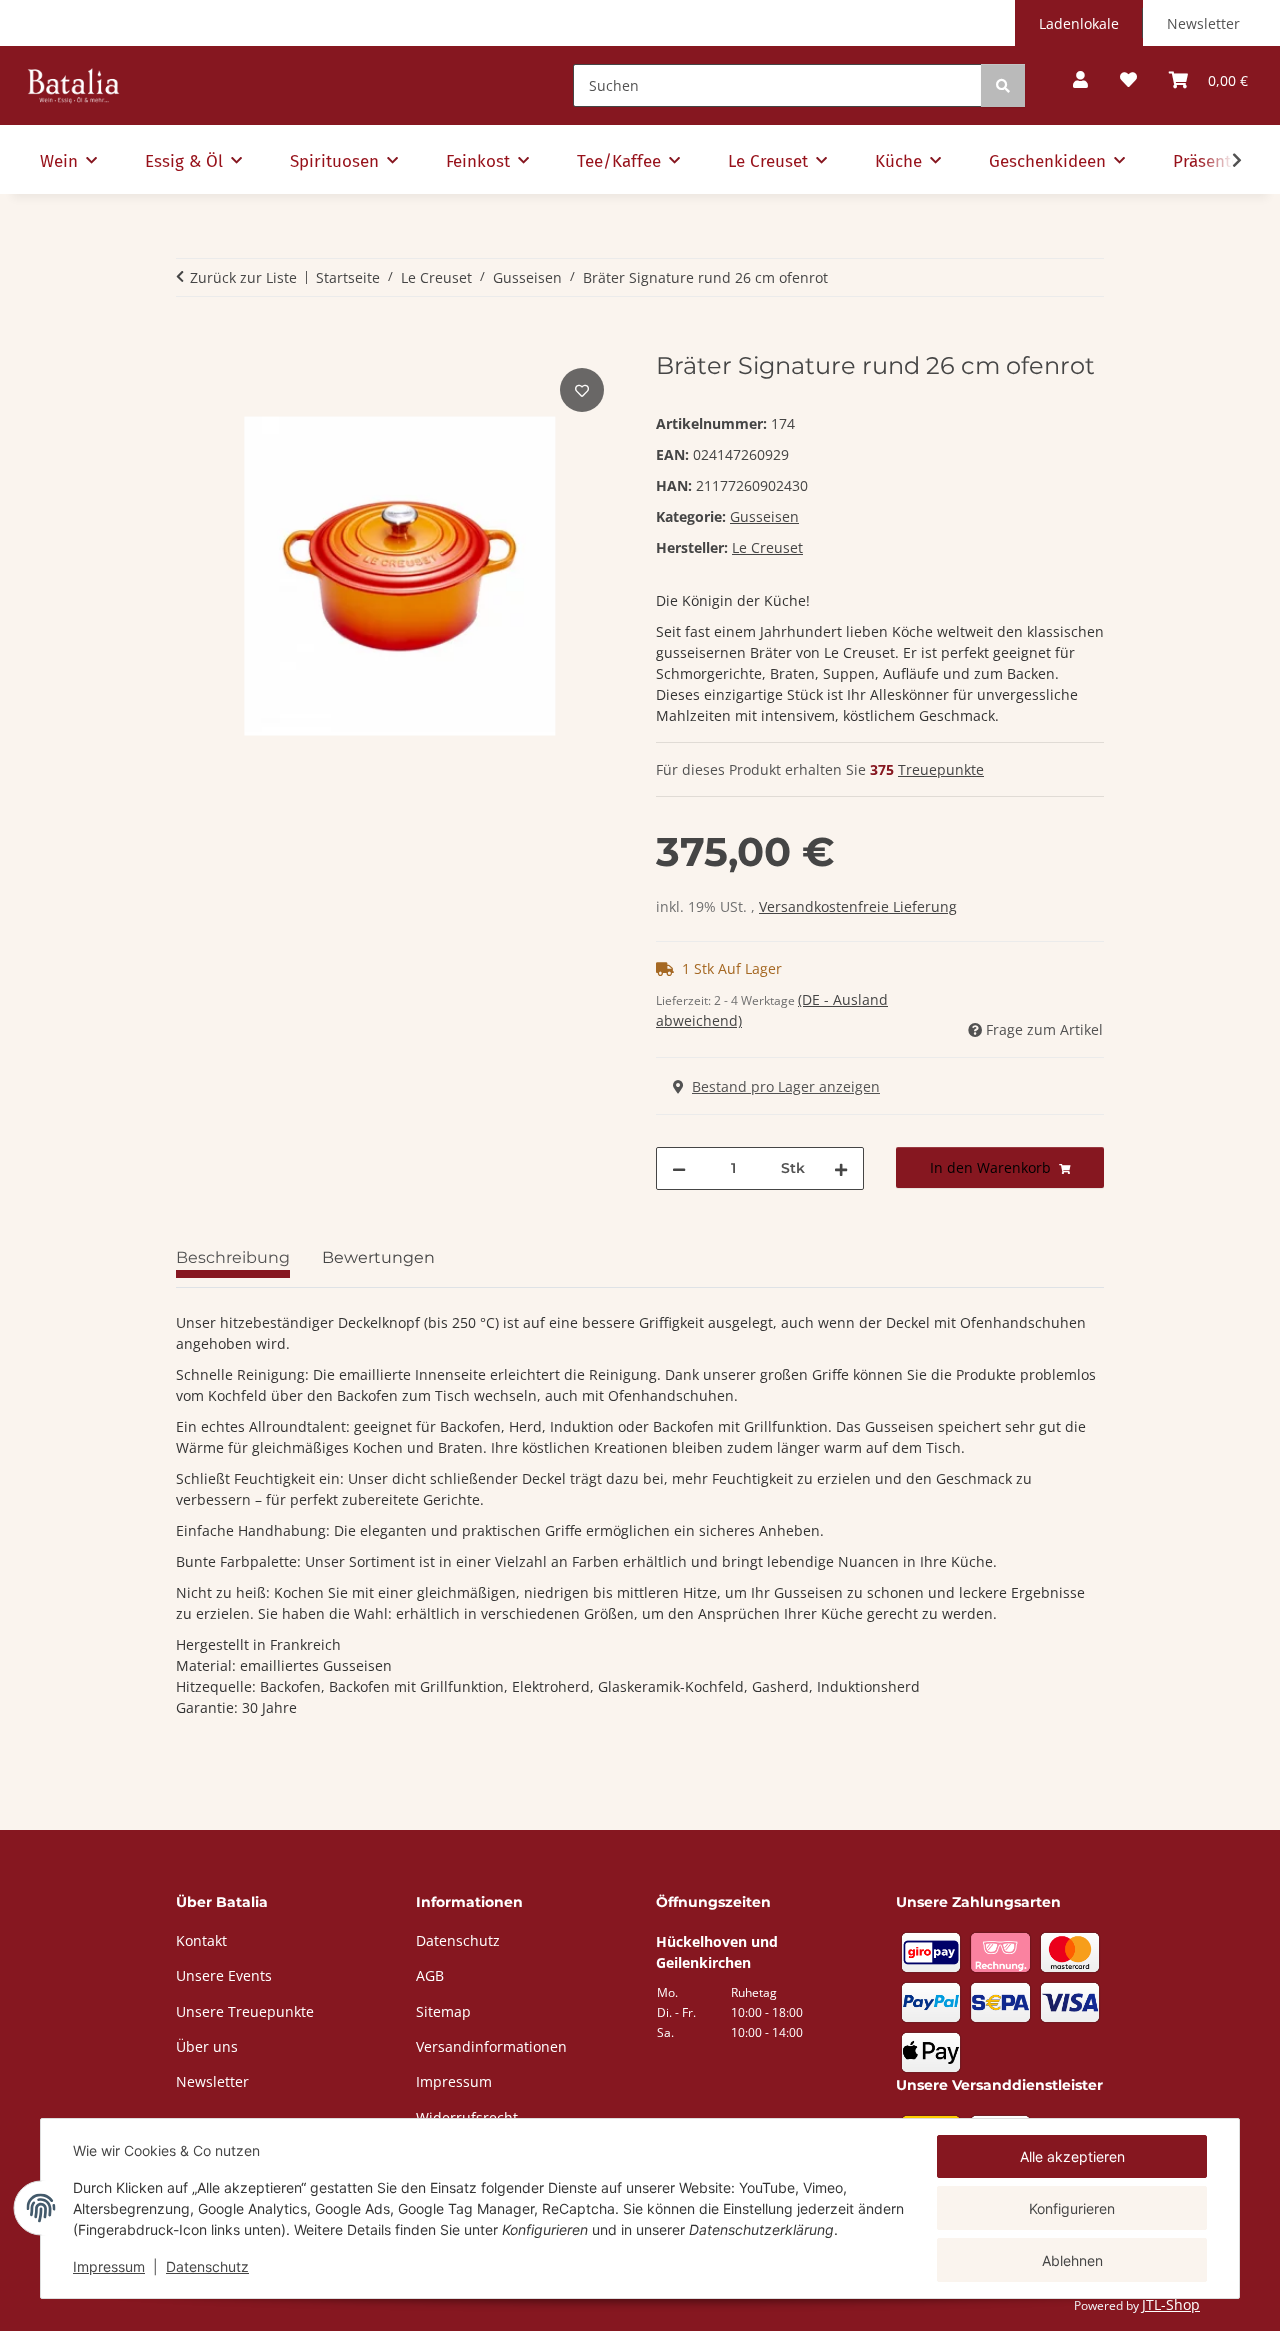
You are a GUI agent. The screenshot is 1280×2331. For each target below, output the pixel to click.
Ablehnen (1072, 2260)
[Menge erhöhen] (841, 1168)
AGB (430, 1975)
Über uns (207, 2046)
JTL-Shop (1171, 2304)
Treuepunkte (941, 769)
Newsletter (1203, 23)
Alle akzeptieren (1072, 2156)
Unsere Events (224, 1975)
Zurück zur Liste (243, 277)
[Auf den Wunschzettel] (582, 390)
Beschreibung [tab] (233, 1257)
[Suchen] (1003, 85)
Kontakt (201, 1940)
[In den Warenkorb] (192, 341)
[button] (1080, 80)
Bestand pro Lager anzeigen (786, 1086)
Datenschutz (207, 2266)
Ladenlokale (1079, 23)
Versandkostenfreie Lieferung (858, 906)
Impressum (109, 2266)
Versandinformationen (491, 2046)
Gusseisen (764, 516)
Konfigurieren (1072, 2208)
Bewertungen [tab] (378, 1257)
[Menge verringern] (679, 1168)
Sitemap (443, 2011)
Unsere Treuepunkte (245, 2011)
